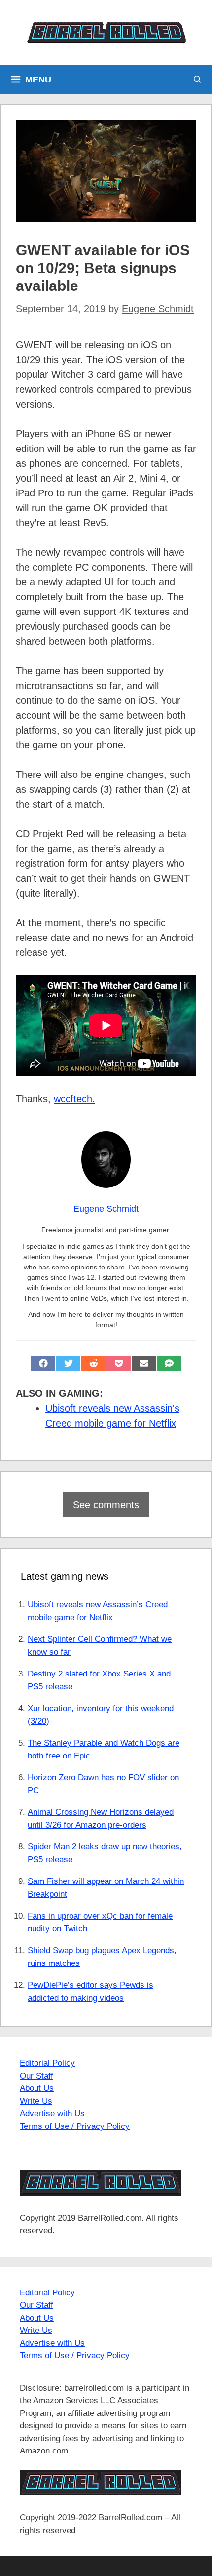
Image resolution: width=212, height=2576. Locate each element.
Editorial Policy (47, 2063)
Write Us (36, 2101)
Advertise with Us (52, 2113)
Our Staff (36, 2076)
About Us (37, 2088)
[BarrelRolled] (106, 32)
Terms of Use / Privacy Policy (75, 2126)
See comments (106, 1505)
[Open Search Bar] (197, 80)
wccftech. (74, 1099)
